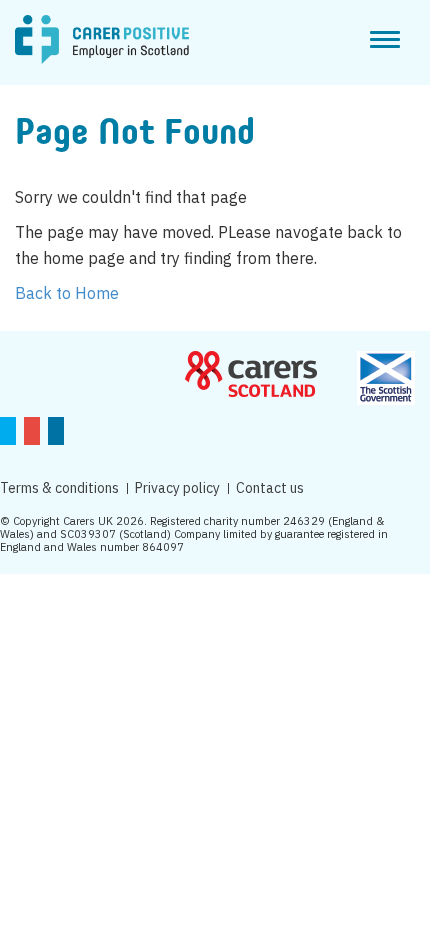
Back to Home (67, 293)
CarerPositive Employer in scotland (102, 40)
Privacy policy (177, 488)
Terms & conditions (59, 488)
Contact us (270, 488)
